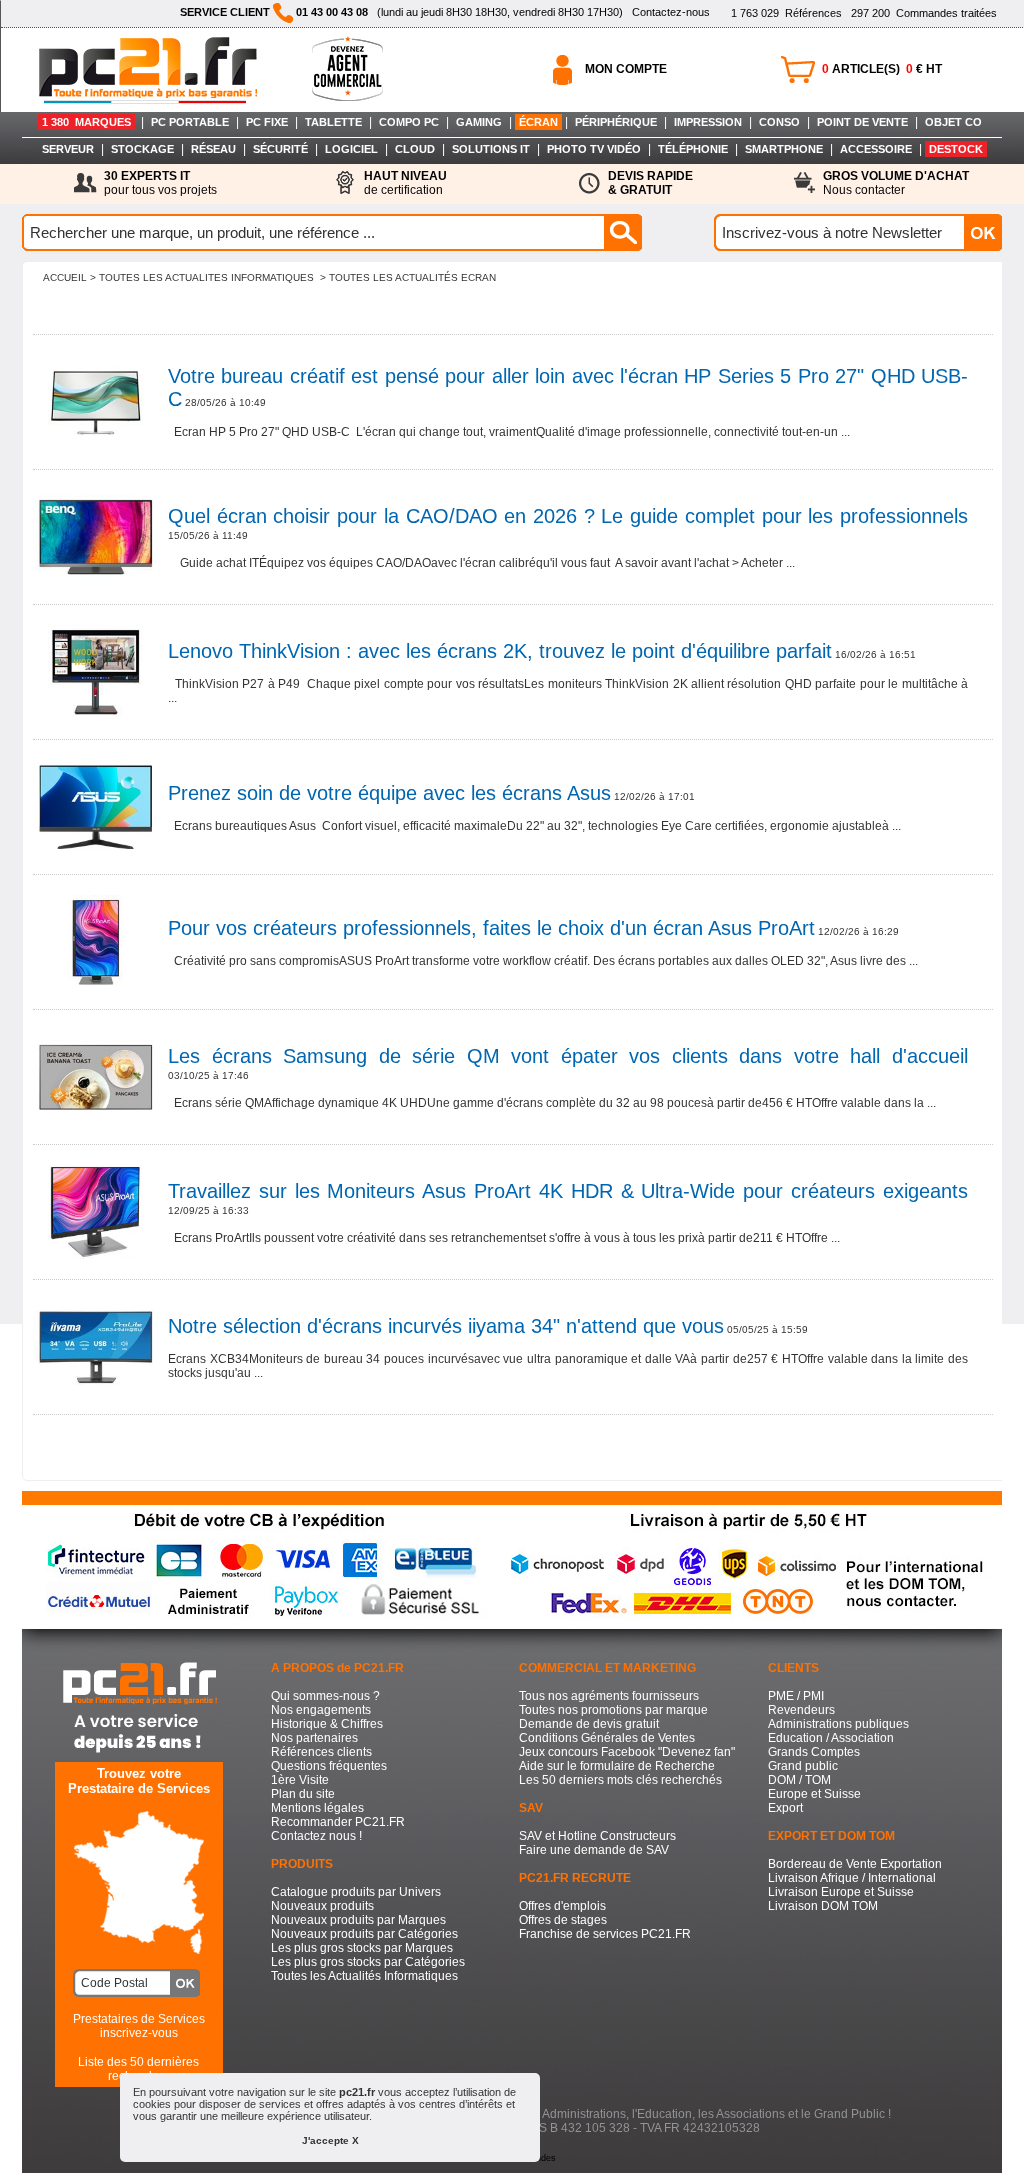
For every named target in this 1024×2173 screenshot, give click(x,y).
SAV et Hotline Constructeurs (597, 1836)
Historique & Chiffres (327, 1724)
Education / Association (831, 1738)
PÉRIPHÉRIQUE (616, 122)
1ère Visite (300, 1780)
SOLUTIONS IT (491, 149)
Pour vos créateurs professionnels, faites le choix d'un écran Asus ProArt (491, 928)
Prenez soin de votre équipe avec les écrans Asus (389, 793)
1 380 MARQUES (86, 122)
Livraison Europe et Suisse (841, 1892)
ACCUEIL (65, 277)
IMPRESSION (708, 122)
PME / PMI (796, 1696)
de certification (405, 183)
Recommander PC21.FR (338, 1822)
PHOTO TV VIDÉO (594, 149)
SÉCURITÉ (280, 149)
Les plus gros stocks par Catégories (368, 1962)
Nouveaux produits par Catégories (364, 1934)
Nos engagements (321, 1710)
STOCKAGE (142, 149)
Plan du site (303, 1794)
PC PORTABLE (190, 122)
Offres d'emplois (562, 1906)
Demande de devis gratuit (589, 1724)
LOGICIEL (351, 149)
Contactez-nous (671, 12)
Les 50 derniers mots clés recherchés (620, 1780)
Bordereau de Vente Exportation (855, 1864)
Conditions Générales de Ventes (607, 1738)
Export (785, 1808)
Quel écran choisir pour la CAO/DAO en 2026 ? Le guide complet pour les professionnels (568, 516)
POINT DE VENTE (862, 122)
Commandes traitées (924, 13)
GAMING (479, 122)
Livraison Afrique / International (852, 1878)
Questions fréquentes (329, 1766)
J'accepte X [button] (330, 2140)
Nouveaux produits (322, 1906)
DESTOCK (956, 149)
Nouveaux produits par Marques (358, 1920)
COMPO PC (409, 122)
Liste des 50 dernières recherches (138, 2069)
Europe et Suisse (814, 1794)
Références (786, 13)
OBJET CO (953, 122)
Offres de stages (563, 1920)
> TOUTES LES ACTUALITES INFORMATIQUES (202, 277)
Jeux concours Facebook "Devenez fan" (627, 1752)
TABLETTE (333, 122)
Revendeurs (801, 1710)
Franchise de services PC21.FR (605, 1934)
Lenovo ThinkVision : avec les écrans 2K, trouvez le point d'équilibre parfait (500, 651)
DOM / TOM (799, 1780)
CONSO (779, 122)
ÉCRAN (538, 122)
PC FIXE (267, 122)
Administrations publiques (838, 1724)
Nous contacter (896, 183)
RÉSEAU (213, 149)
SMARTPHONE (784, 149)
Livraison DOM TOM (823, 1906)
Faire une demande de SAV (594, 1850)
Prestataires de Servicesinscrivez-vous (139, 2026)
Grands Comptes (814, 1752)
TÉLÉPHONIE (693, 149)
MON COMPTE (626, 69)
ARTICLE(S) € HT (882, 69)
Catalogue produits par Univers (356, 1892)
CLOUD (415, 149)
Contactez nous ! (316, 1836)
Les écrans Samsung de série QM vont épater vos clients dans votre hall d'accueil (568, 1056)
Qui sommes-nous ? (325, 1696)
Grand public (803, 1766)
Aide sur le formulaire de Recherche (617, 1766)
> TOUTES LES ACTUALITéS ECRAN (408, 277)
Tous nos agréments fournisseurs (609, 1696)
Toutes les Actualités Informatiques (364, 1976)
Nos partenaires (314, 1738)
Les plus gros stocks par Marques (362, 1948)
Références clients (321, 1752)
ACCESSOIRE (876, 149)
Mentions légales (317, 1808)
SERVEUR (68, 149)
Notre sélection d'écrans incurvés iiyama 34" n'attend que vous (446, 1326)
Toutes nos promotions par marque (613, 1710)
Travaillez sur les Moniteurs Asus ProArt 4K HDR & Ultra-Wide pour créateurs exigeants (568, 1191)
